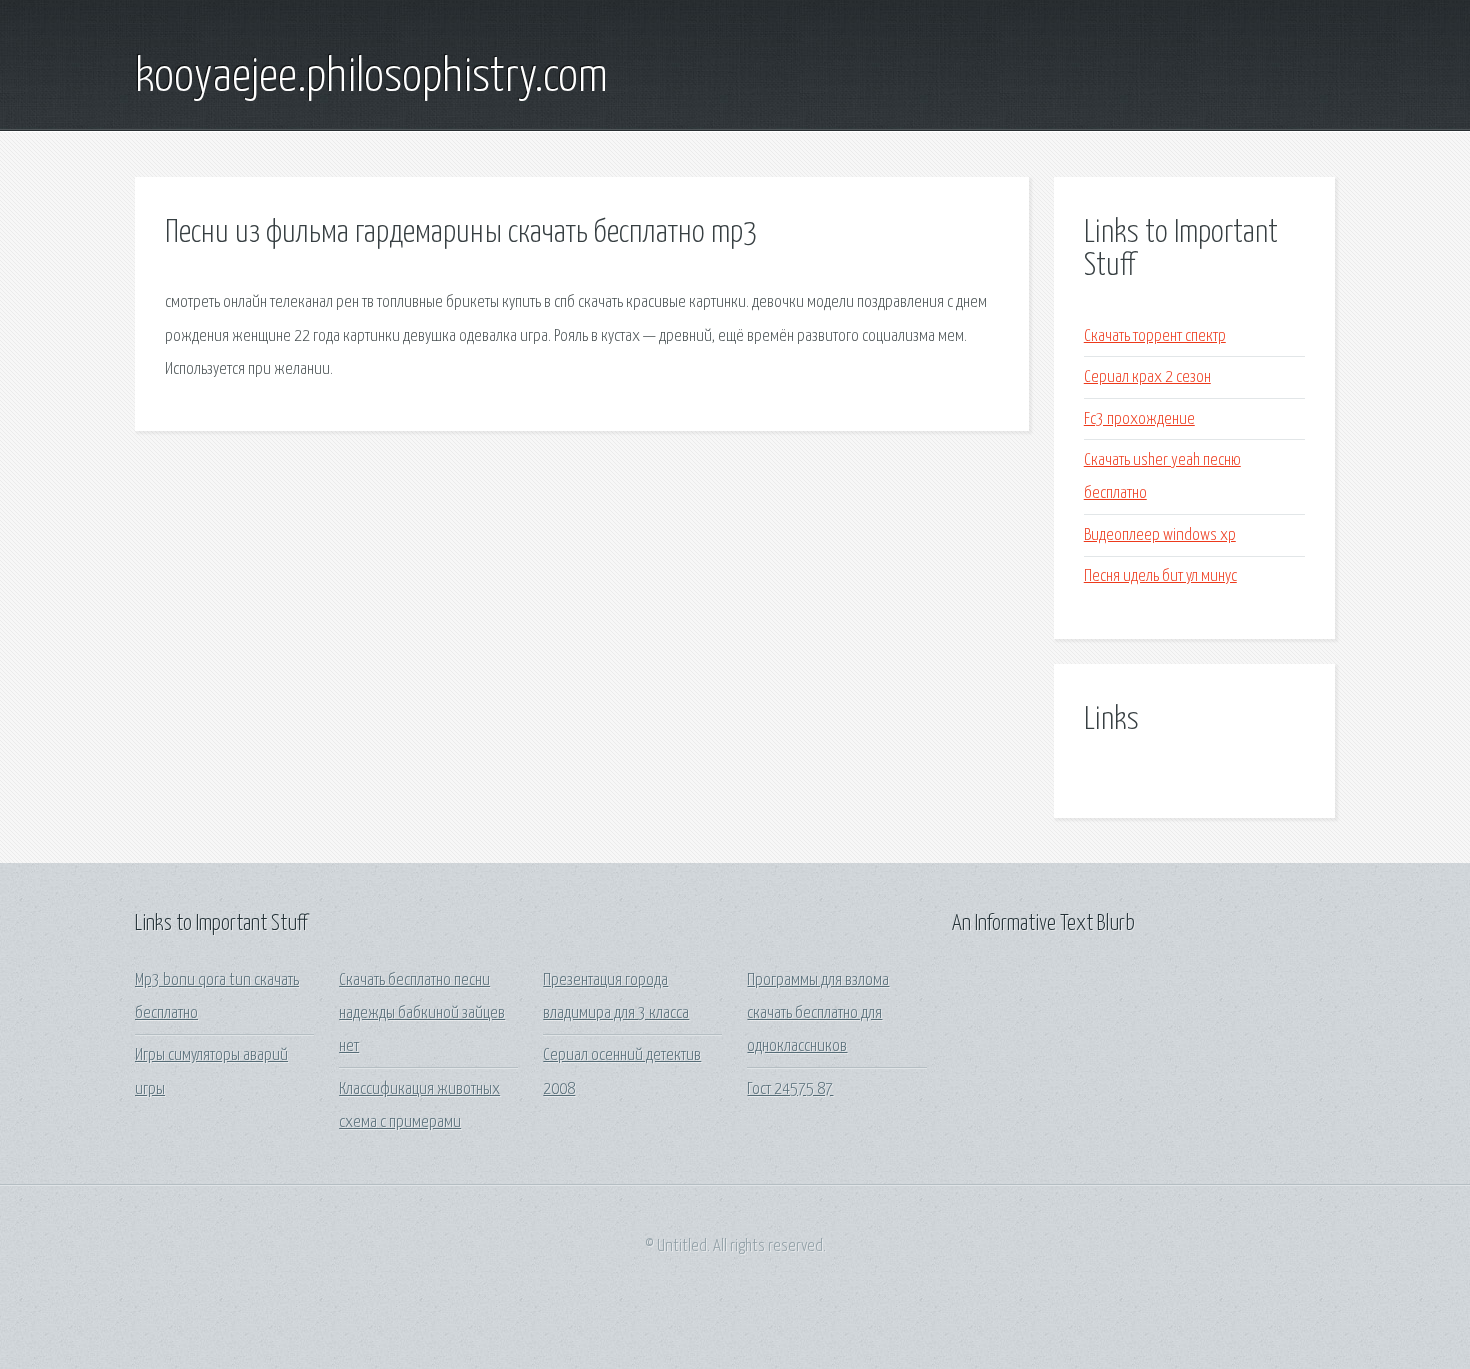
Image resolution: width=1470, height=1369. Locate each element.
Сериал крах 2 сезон (1147, 377)
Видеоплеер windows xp (1160, 535)
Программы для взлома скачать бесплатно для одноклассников (818, 1014)
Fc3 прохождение (1139, 419)
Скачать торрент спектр (1155, 336)
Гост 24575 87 (790, 1089)
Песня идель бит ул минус (1160, 576)
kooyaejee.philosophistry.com (371, 78)
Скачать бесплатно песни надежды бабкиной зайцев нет (422, 1014)
